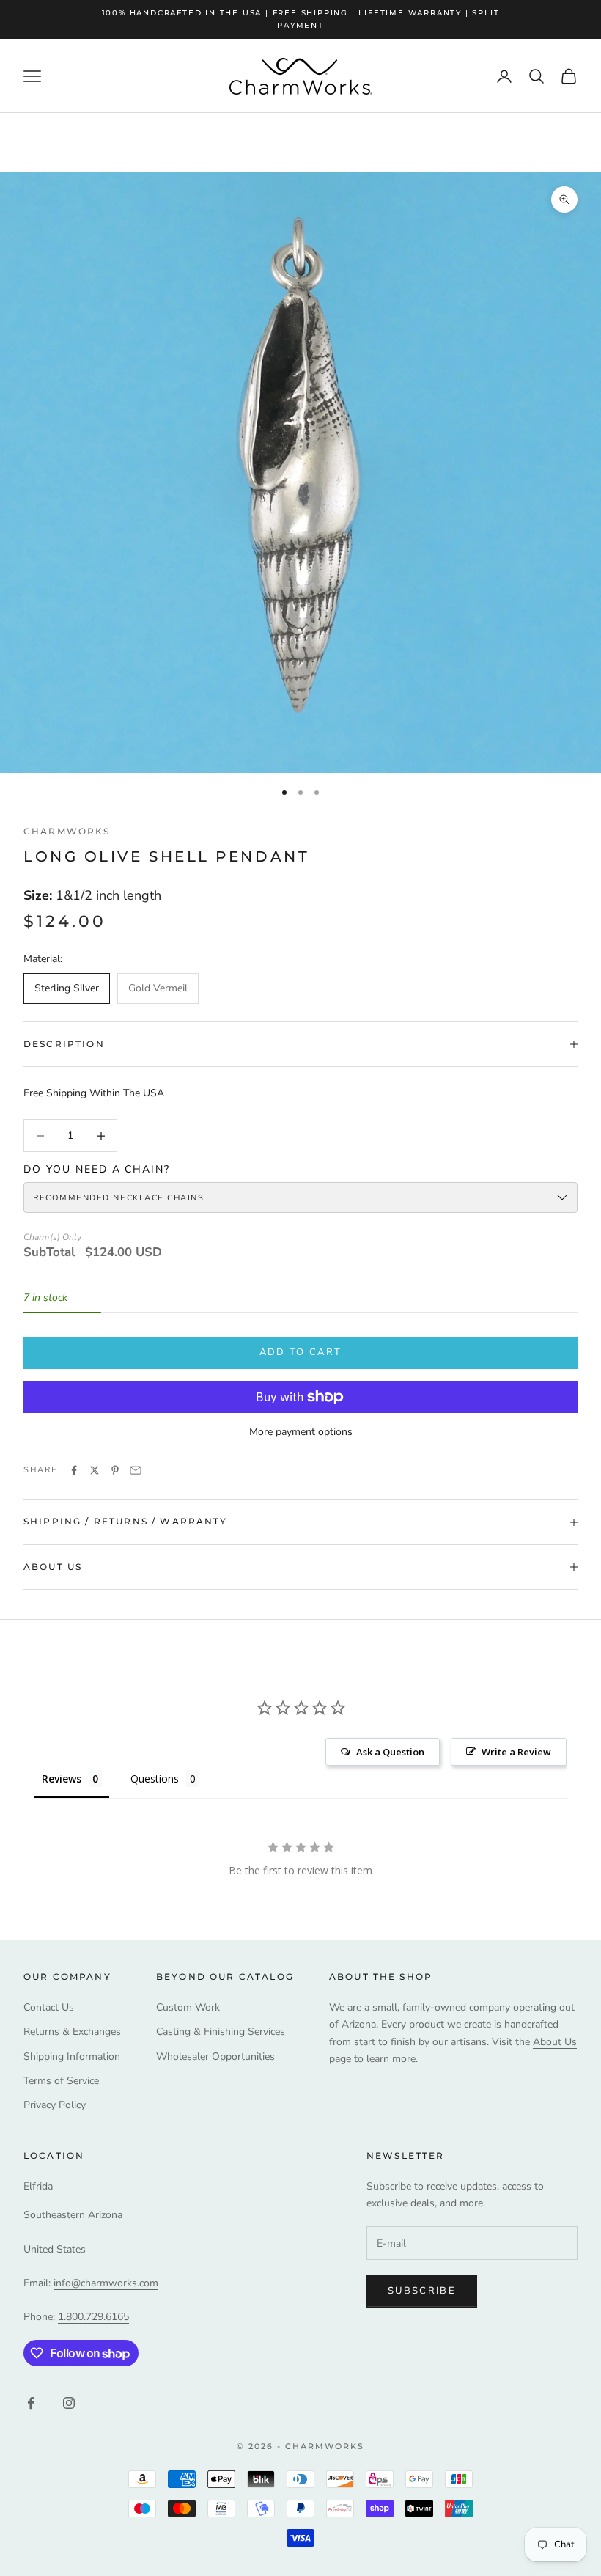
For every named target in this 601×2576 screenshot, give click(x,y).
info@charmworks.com (106, 2283)
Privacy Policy (55, 2105)
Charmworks (67, 831)
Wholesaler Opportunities (215, 2056)
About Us (555, 2042)
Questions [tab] (155, 1779)
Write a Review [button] (516, 1752)
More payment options (301, 1432)
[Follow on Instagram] (69, 2403)
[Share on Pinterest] (115, 1470)
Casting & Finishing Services (221, 2032)
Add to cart (301, 1352)
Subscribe (422, 2291)
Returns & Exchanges (72, 2032)
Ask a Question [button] (390, 1752)
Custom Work (188, 2007)
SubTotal (49, 1252)
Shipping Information (72, 2056)
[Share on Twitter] (95, 1470)
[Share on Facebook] (74, 1470)
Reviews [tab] (62, 1779)
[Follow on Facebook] (31, 2403)
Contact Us (49, 2007)
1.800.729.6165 (93, 2317)
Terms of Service (61, 2081)
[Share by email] (136, 1470)
